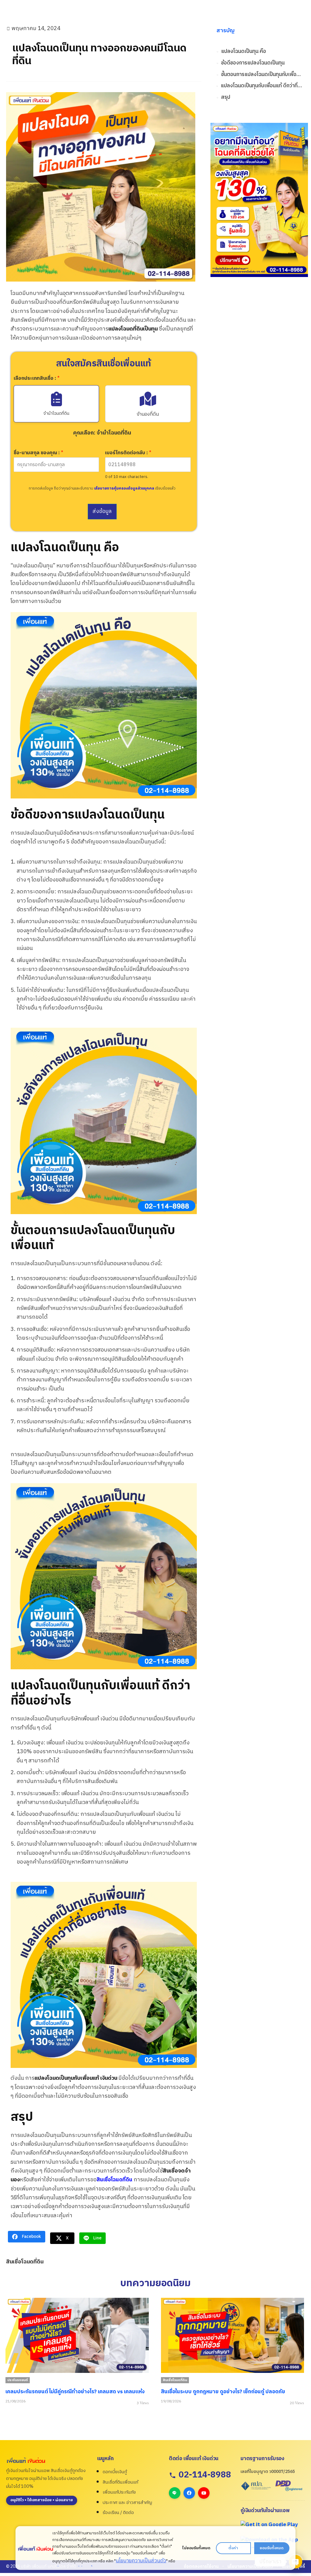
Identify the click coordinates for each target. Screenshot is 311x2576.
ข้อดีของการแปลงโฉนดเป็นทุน (253, 63)
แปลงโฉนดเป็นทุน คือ (244, 52)
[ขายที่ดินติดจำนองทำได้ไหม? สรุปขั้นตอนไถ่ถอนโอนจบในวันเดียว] (232, 2335)
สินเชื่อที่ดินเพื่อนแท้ (120, 2482)
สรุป (226, 97)
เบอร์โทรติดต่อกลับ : (128, 453)
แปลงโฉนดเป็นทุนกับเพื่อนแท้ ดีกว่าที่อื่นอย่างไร (261, 86)
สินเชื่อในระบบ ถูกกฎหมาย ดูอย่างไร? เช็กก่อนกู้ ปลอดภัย (68, 2392)
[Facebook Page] (189, 2493)
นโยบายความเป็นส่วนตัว (141, 2561)
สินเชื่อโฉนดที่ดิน (114, 2180)
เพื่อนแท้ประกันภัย (119, 2492)
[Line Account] (175, 2493)
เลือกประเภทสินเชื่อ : (37, 379)
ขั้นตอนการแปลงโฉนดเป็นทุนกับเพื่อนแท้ (261, 75)
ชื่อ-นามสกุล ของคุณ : (38, 453)
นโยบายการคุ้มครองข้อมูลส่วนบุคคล (124, 488)
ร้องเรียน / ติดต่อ (118, 2513)
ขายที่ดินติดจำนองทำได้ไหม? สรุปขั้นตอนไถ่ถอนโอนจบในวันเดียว (231, 2392)
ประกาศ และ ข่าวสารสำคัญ (127, 2503)
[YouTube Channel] (204, 2493)
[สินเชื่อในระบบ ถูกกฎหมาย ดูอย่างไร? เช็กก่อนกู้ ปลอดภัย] (77, 2335)
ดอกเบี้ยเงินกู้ (115, 2472)
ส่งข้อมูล (102, 511)
